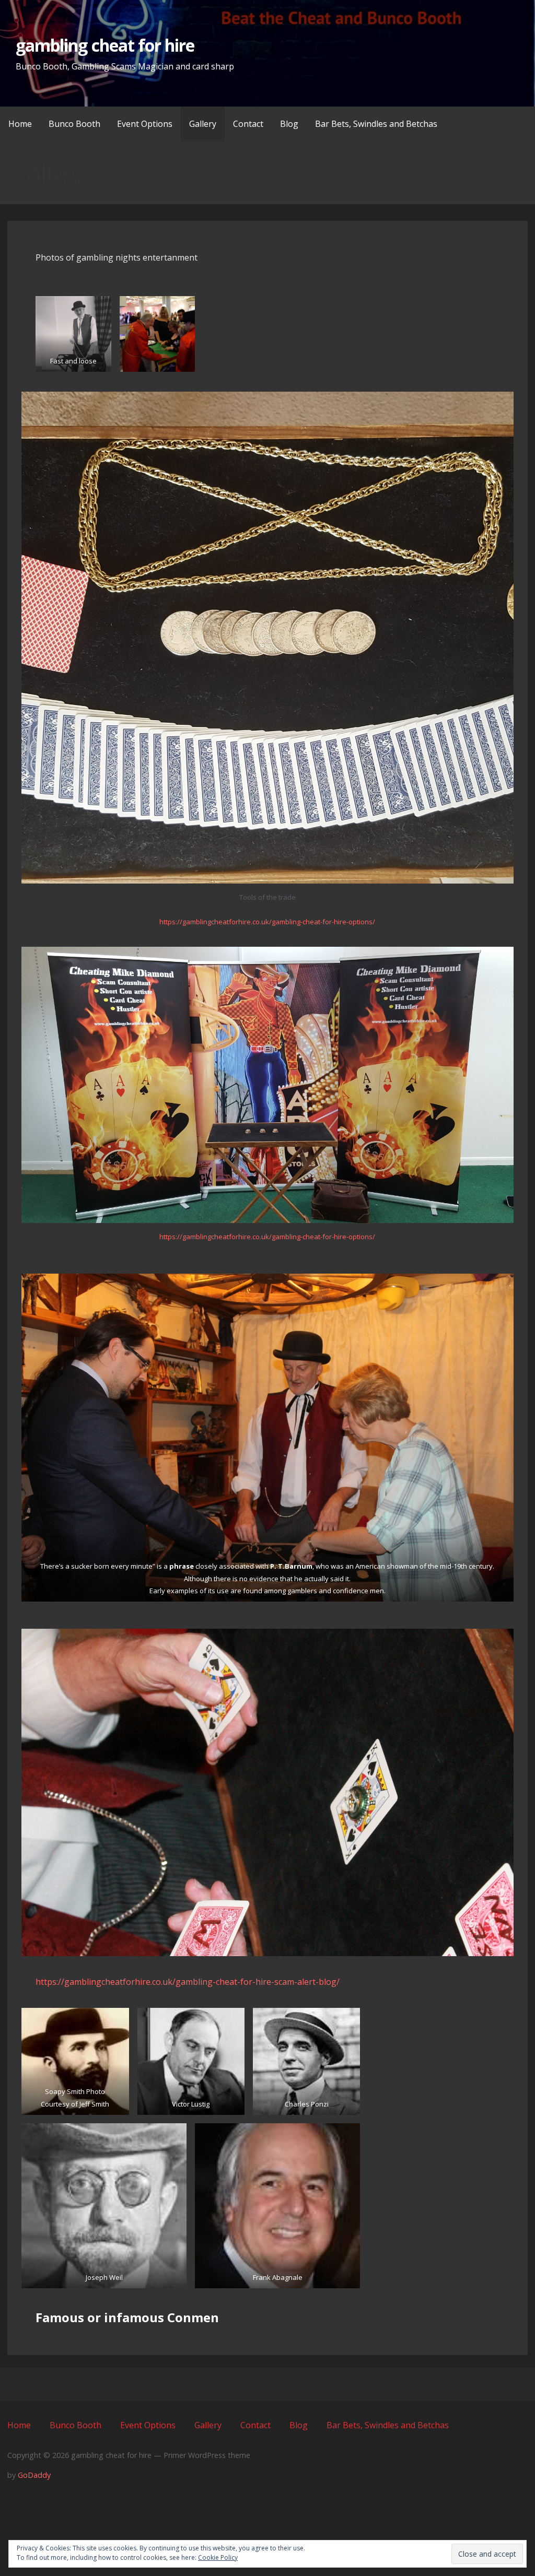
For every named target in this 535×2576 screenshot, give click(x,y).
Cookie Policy (218, 2557)
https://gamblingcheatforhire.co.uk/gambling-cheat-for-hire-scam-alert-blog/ (188, 1982)
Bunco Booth (74, 124)
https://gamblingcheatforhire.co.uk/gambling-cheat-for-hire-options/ (267, 922)
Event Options (145, 124)
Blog (289, 124)
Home (20, 124)
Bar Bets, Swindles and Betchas (376, 124)
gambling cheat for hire (105, 45)
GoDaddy (34, 2475)
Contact (248, 124)
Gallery (203, 124)
